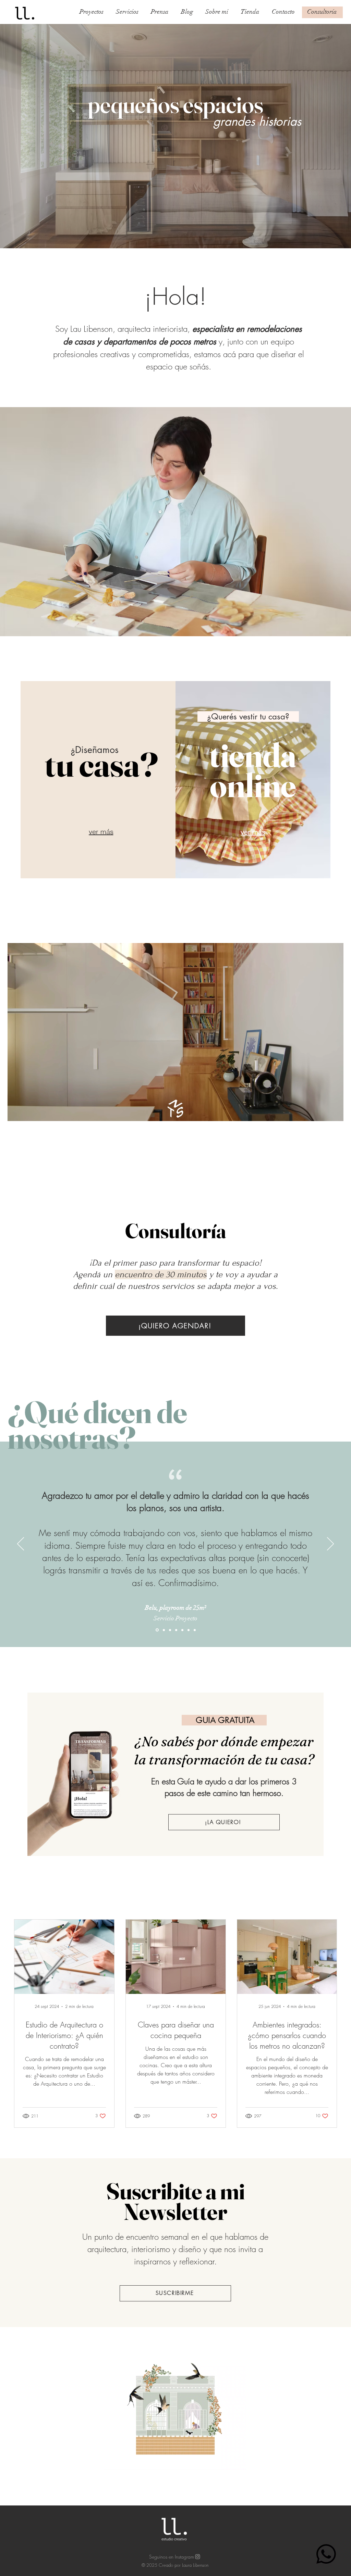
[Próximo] (330, 1544)
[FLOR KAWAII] (182, 1630)
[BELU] (157, 1630)
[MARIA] (176, 1630)
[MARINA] (163, 1630)
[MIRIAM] (189, 1630)
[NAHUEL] (195, 1630)
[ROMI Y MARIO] (170, 1630)
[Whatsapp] (326, 2554)
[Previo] (21, 1544)
